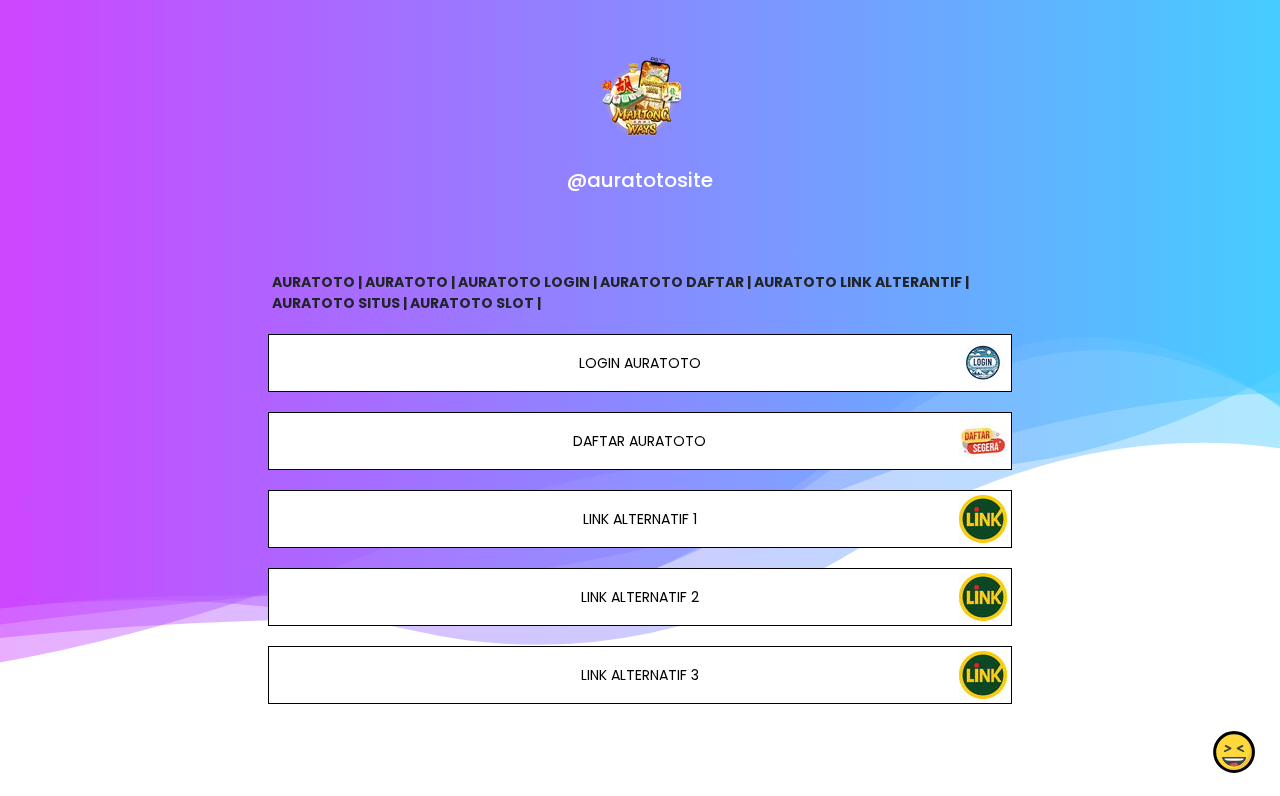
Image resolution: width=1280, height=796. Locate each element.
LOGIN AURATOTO (640, 363)
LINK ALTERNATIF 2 (640, 597)
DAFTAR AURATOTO (639, 441)
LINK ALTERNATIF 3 (640, 675)
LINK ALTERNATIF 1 (640, 519)
